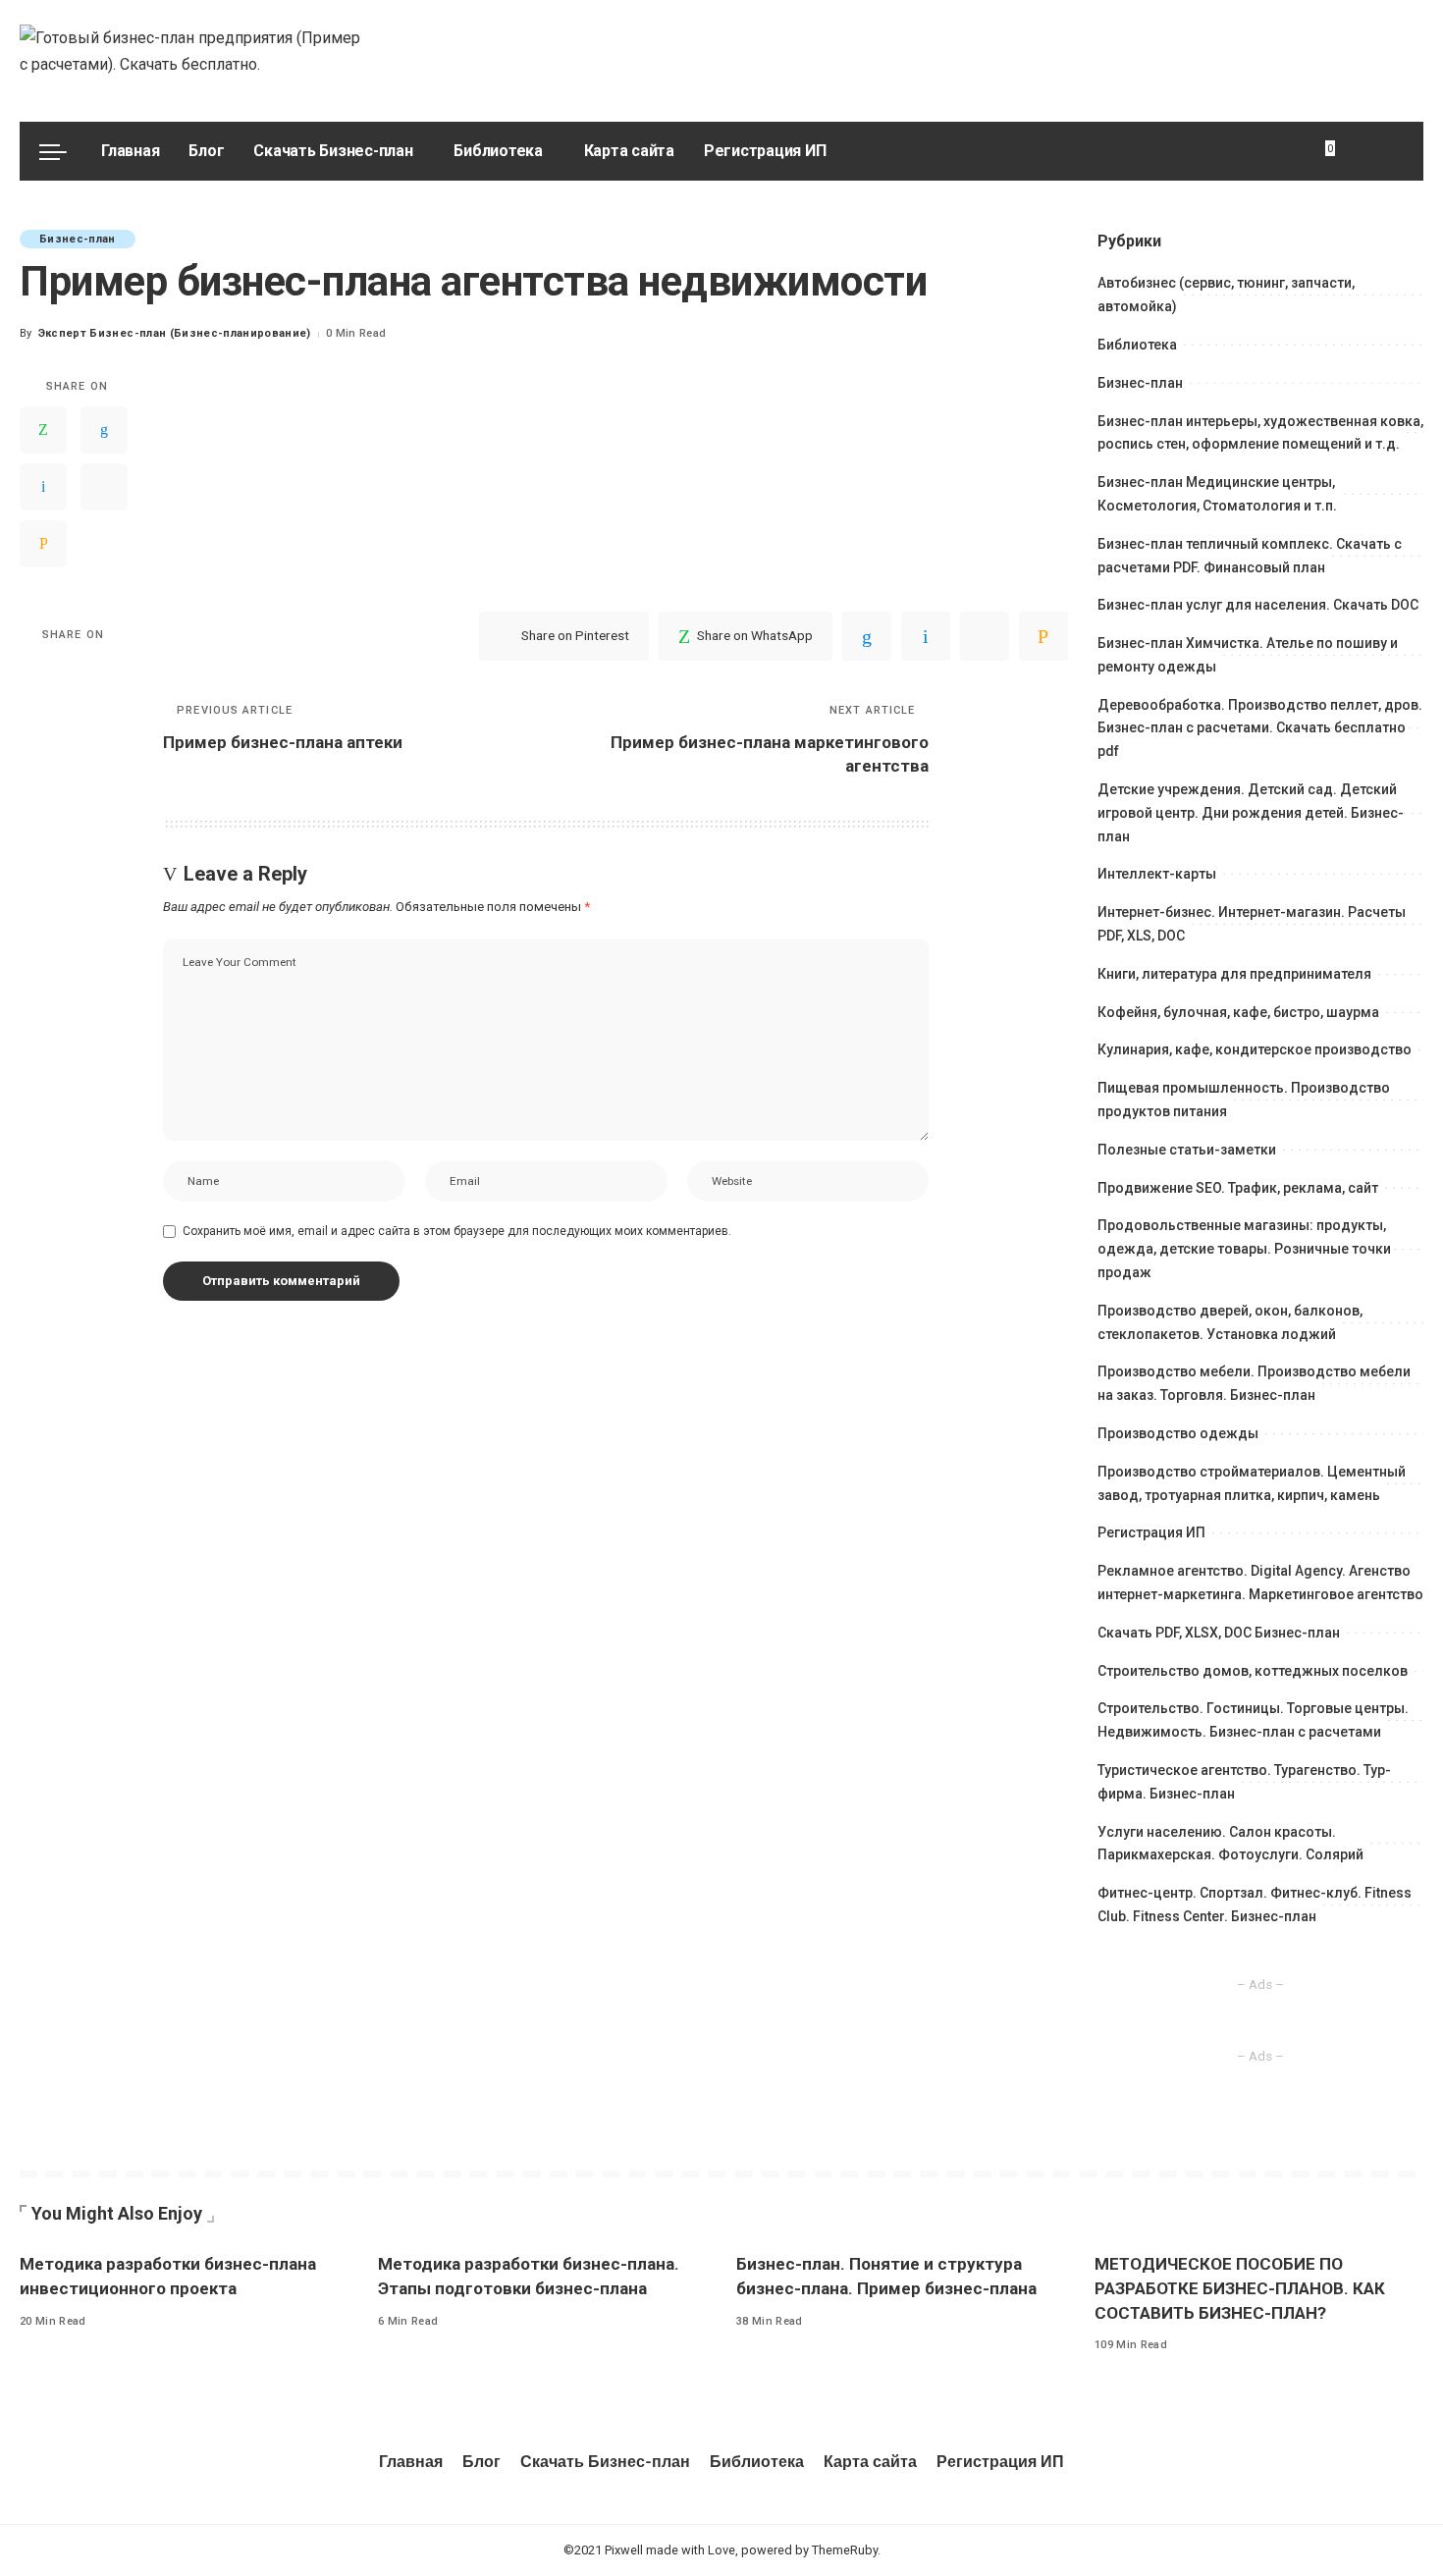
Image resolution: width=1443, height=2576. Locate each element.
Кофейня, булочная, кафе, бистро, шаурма (1238, 1012)
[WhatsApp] (43, 430)
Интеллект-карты (1157, 874)
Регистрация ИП (1151, 1532)
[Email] (43, 544)
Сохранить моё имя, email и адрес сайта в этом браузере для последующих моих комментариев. (457, 1231)
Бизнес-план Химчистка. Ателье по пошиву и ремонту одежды (1248, 655)
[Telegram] (104, 487)
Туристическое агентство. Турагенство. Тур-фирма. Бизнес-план (1244, 1782)
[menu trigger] (63, 151)
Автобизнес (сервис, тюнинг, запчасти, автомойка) (1226, 295)
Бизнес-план (78, 239)
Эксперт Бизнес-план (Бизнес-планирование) (175, 333)
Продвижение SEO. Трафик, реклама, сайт (1238, 1188)
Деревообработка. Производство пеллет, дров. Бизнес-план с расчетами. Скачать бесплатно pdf (1260, 728)
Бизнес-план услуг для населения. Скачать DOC (1258, 605)
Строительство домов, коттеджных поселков (1253, 1671)
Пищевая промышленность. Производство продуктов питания (1244, 1100)
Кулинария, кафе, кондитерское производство (1255, 1049)
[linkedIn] (104, 430)
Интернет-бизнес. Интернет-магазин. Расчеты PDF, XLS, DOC (1252, 924)
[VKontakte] (43, 487)
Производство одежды (1178, 1433)
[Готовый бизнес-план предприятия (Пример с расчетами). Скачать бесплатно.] (195, 61)
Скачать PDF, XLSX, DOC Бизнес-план (1219, 1633)
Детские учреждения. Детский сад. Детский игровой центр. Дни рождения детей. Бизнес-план (1251, 813)
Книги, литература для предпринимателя (1234, 974)
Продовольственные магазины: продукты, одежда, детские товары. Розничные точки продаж (1244, 1249)
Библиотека (1137, 345)
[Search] (1392, 151)
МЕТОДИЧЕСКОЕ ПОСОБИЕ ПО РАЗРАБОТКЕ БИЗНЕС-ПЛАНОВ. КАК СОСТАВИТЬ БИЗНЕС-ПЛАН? (1240, 2288)
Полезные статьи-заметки (1187, 1150)
